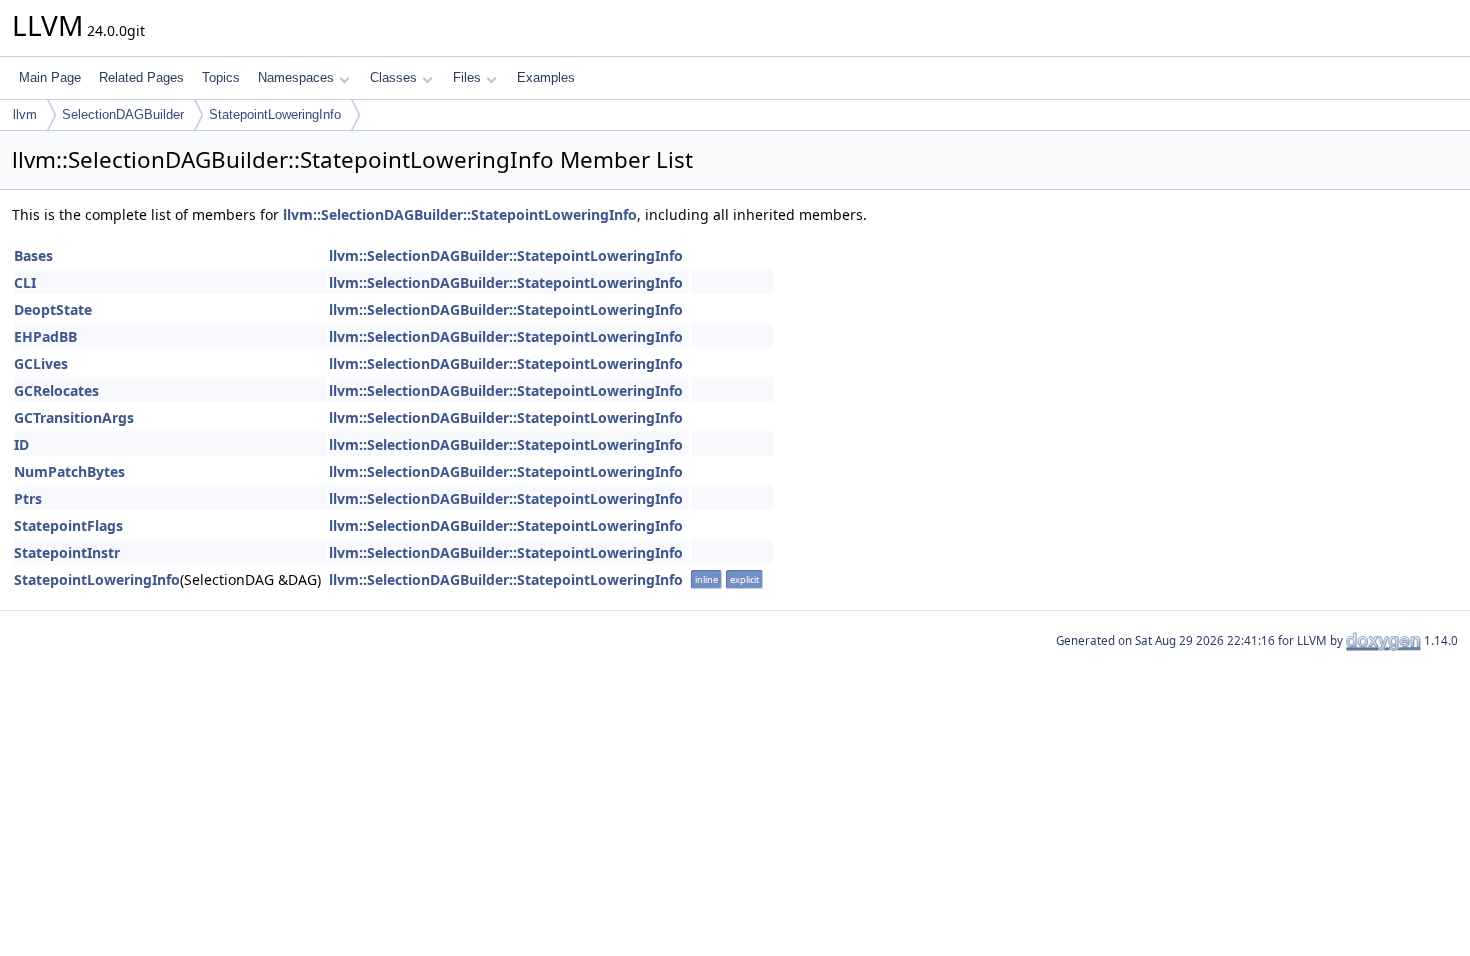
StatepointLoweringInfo (275, 114)
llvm (25, 114)
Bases (33, 255)
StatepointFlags (68, 525)
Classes (393, 77)
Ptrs (28, 498)
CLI (25, 282)
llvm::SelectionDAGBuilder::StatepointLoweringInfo (460, 214)
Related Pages (141, 77)
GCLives (41, 363)
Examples (546, 77)
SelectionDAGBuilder (123, 114)
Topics (221, 77)
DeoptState (53, 309)
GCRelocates (56, 390)
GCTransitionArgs (74, 417)
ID (21, 444)
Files (467, 77)
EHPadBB (45, 336)
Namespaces (296, 77)
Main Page (50, 77)
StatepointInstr (67, 552)
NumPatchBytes (69, 471)
